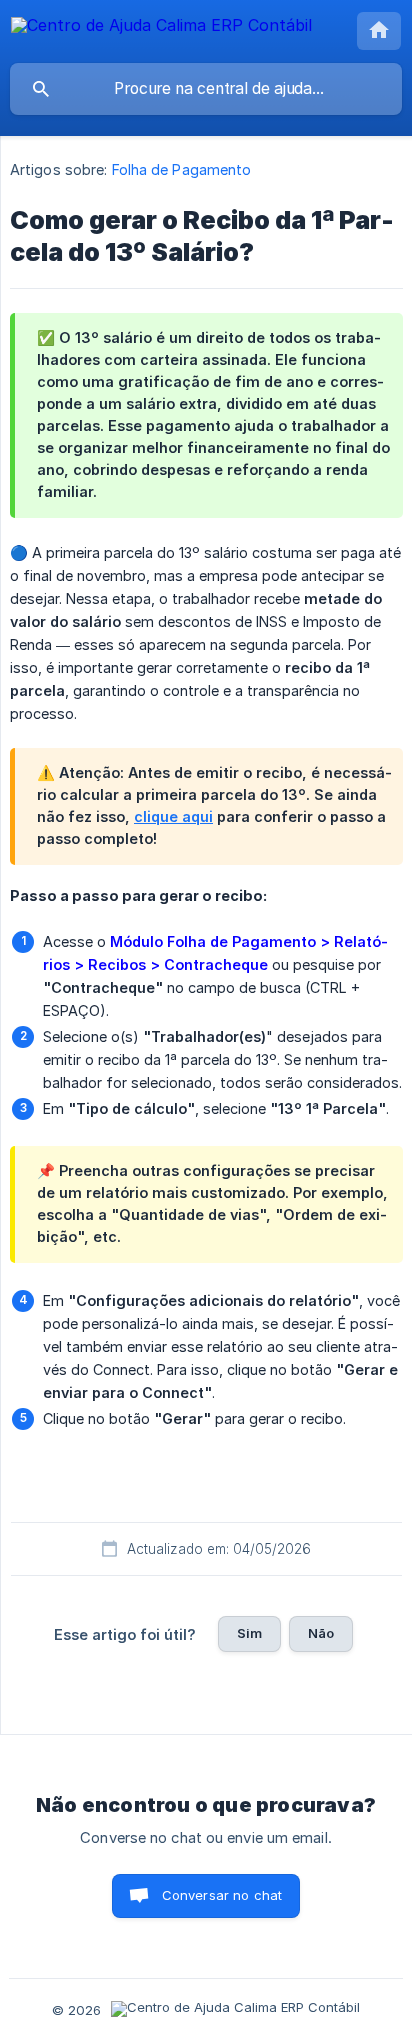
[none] (161, 28)
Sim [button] (249, 1633)
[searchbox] (206, 89)
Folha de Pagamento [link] (182, 169)
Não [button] (321, 1633)
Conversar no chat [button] (222, 1895)
